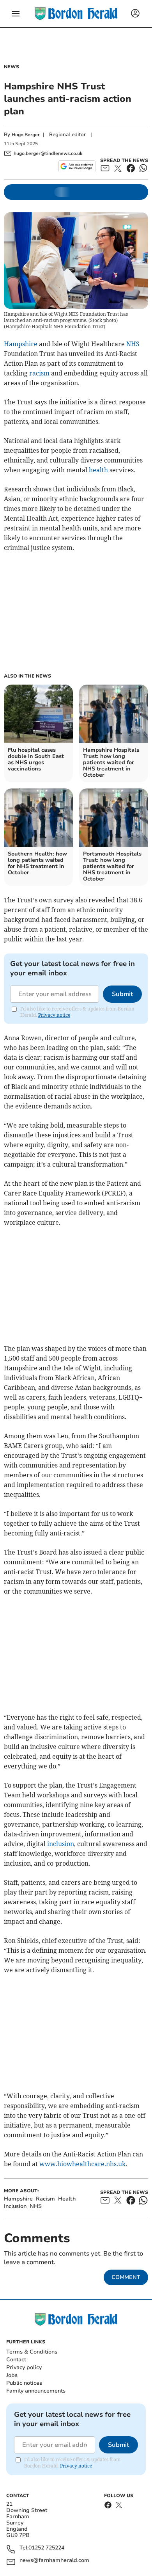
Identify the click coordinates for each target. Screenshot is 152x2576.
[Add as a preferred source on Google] (77, 166)
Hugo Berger (26, 135)
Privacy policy (24, 2367)
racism (39, 373)
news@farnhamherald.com (54, 2561)
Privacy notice (54, 1015)
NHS (133, 344)
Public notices (24, 2383)
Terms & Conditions (32, 2352)
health (98, 470)
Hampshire (21, 344)
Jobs (12, 2375)
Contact (16, 2360)
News (11, 67)
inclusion (61, 1844)
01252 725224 (46, 2548)
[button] (16, 14)
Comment (126, 2277)
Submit (122, 994)
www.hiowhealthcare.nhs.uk (82, 2164)
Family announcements (36, 2391)
